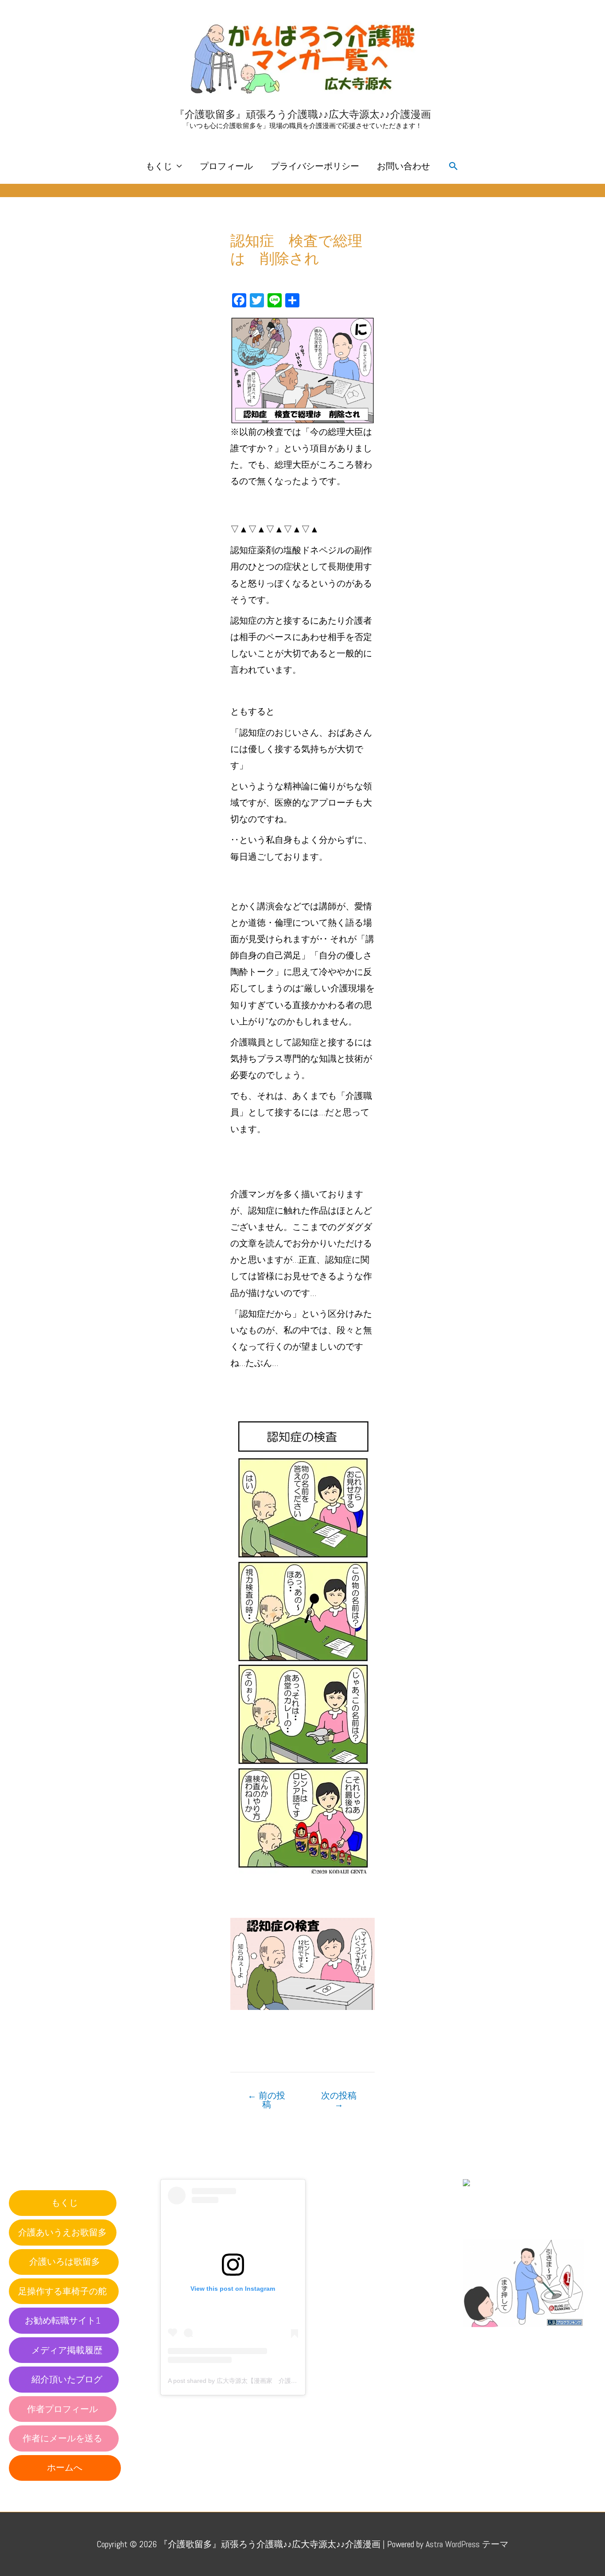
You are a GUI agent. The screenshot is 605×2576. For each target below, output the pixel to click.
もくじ (159, 166)
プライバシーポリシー (315, 166)
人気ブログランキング (503, 2335)
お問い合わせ (403, 166)
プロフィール (226, 166)
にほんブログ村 (494, 2220)
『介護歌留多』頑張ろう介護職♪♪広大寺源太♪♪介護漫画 (303, 114)
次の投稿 (339, 2100)
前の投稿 (266, 2100)
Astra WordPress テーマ (467, 2544)
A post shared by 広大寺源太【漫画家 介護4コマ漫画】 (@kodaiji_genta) (271, 2381)
